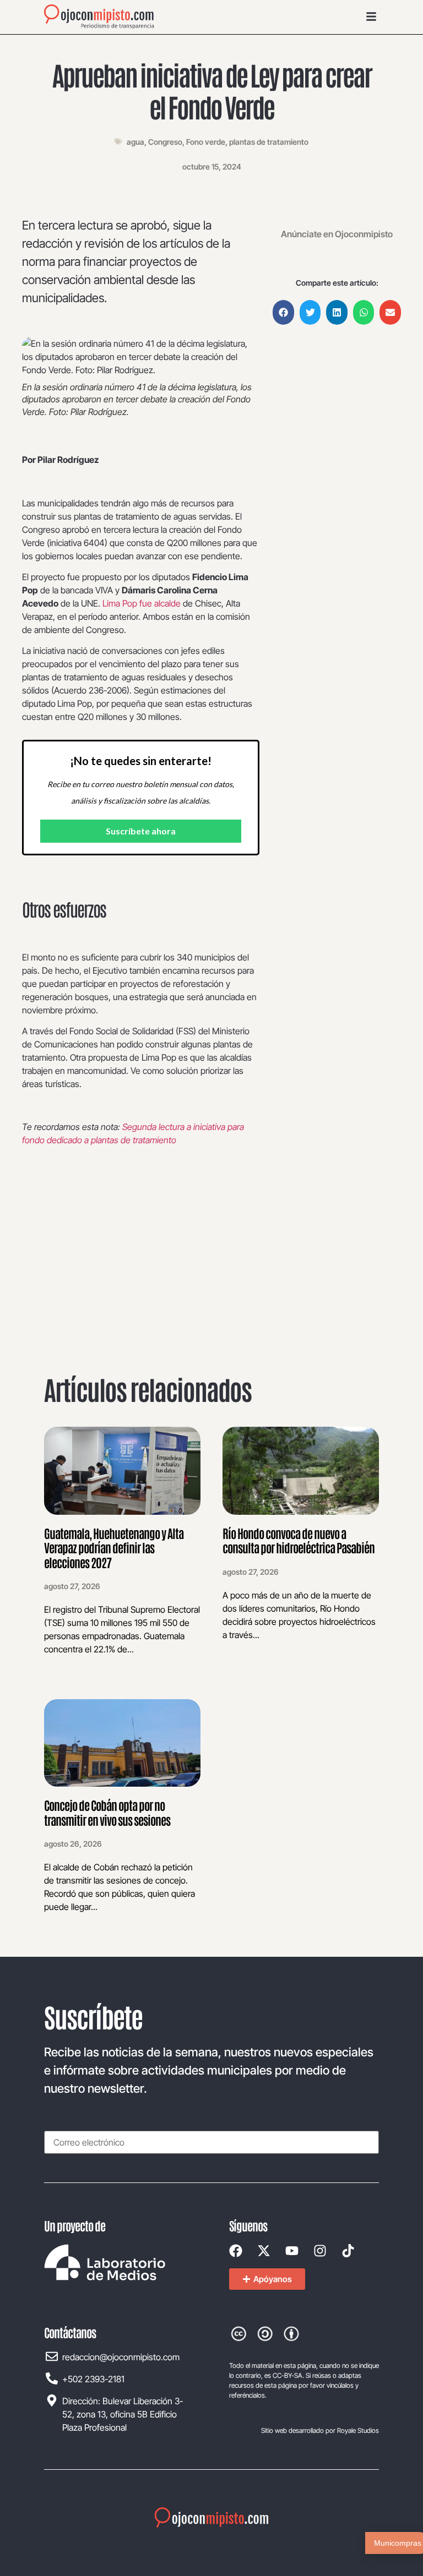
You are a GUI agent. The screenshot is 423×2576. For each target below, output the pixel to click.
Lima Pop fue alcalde (143, 603)
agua (135, 142)
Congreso (165, 142)
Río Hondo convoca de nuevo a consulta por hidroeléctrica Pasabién (299, 1540)
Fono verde (206, 142)
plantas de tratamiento (269, 142)
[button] (283, 312)
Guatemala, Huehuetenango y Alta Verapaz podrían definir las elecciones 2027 (114, 1548)
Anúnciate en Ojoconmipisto (337, 234)
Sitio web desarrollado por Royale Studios (320, 2430)
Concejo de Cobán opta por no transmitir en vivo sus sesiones (107, 1812)
